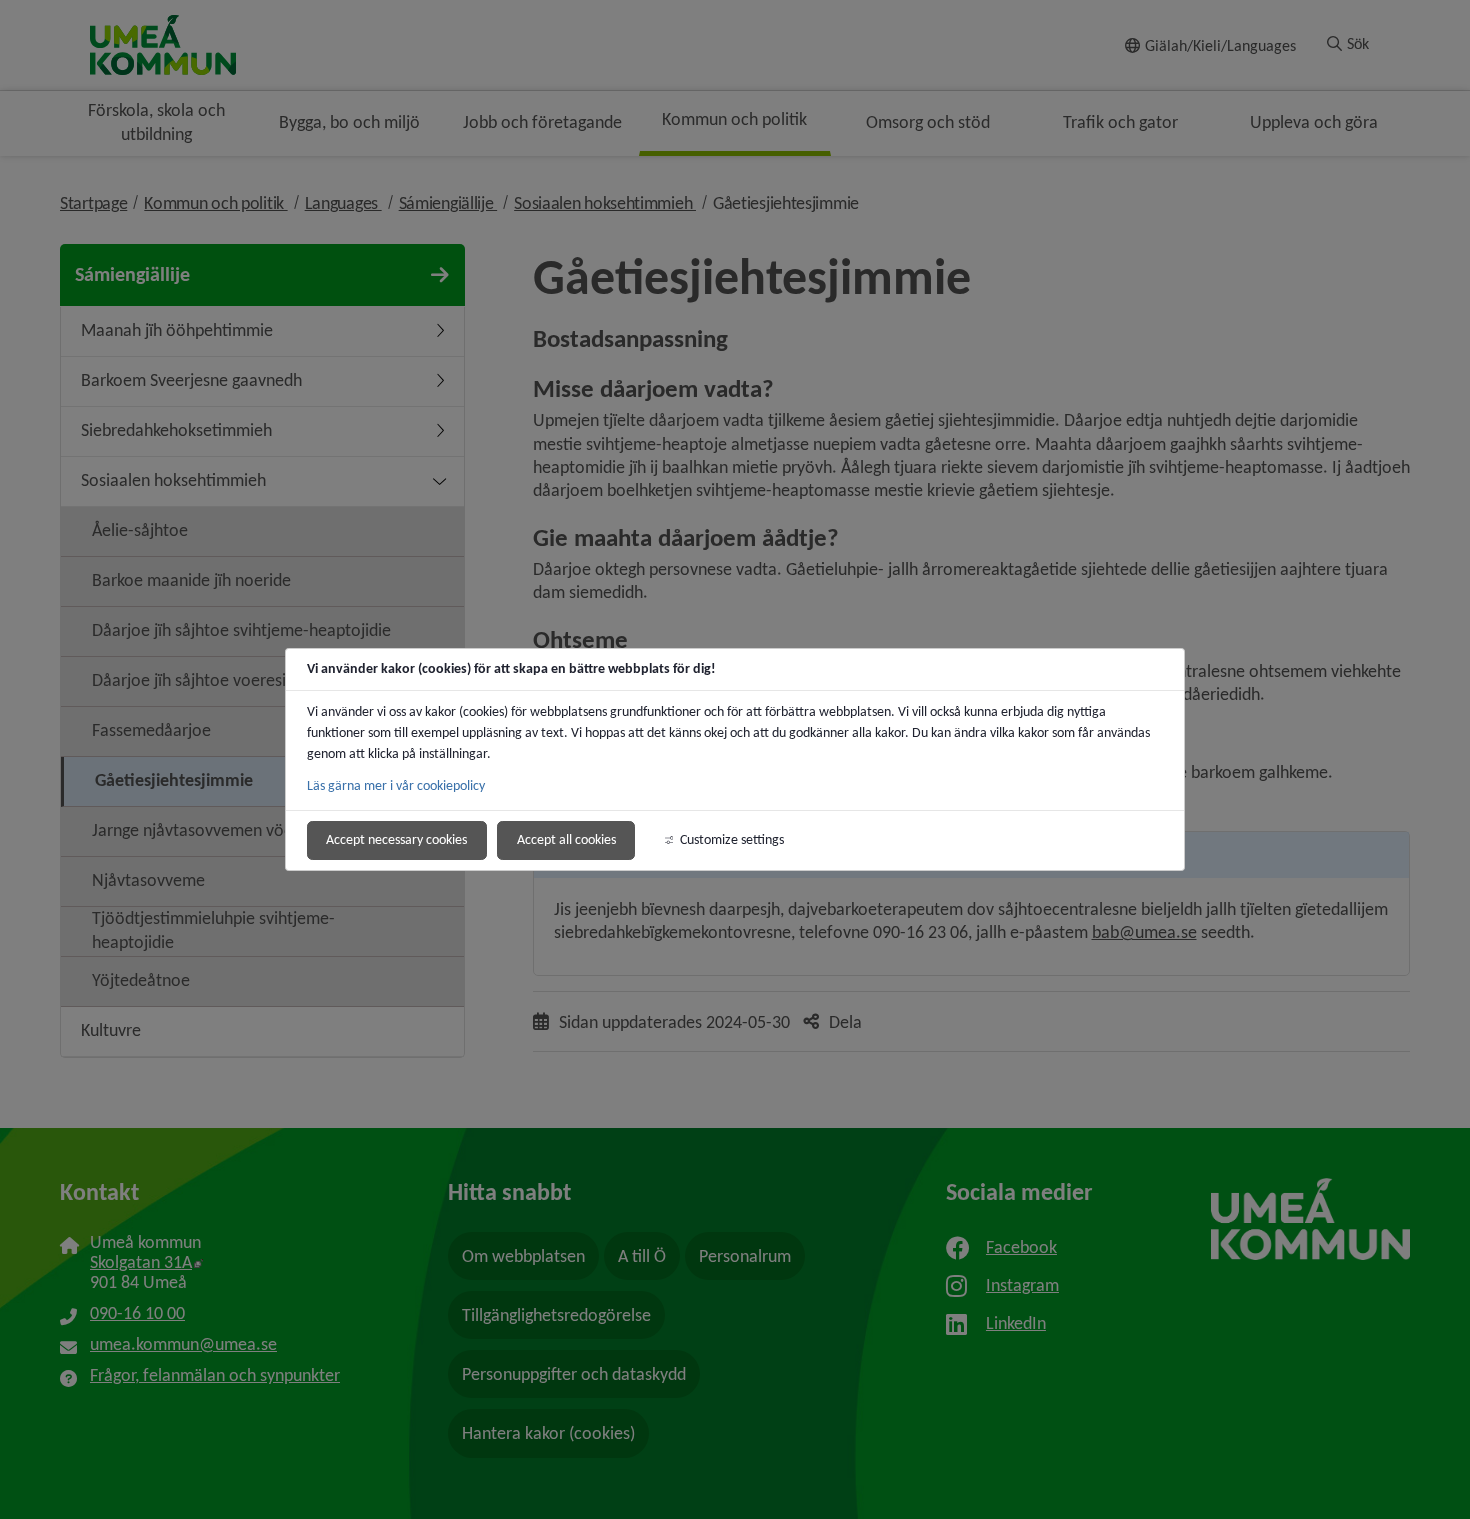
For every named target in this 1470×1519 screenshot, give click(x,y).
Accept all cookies (566, 839)
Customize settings (732, 839)
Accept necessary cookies (396, 839)
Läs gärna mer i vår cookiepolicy (396, 785)
